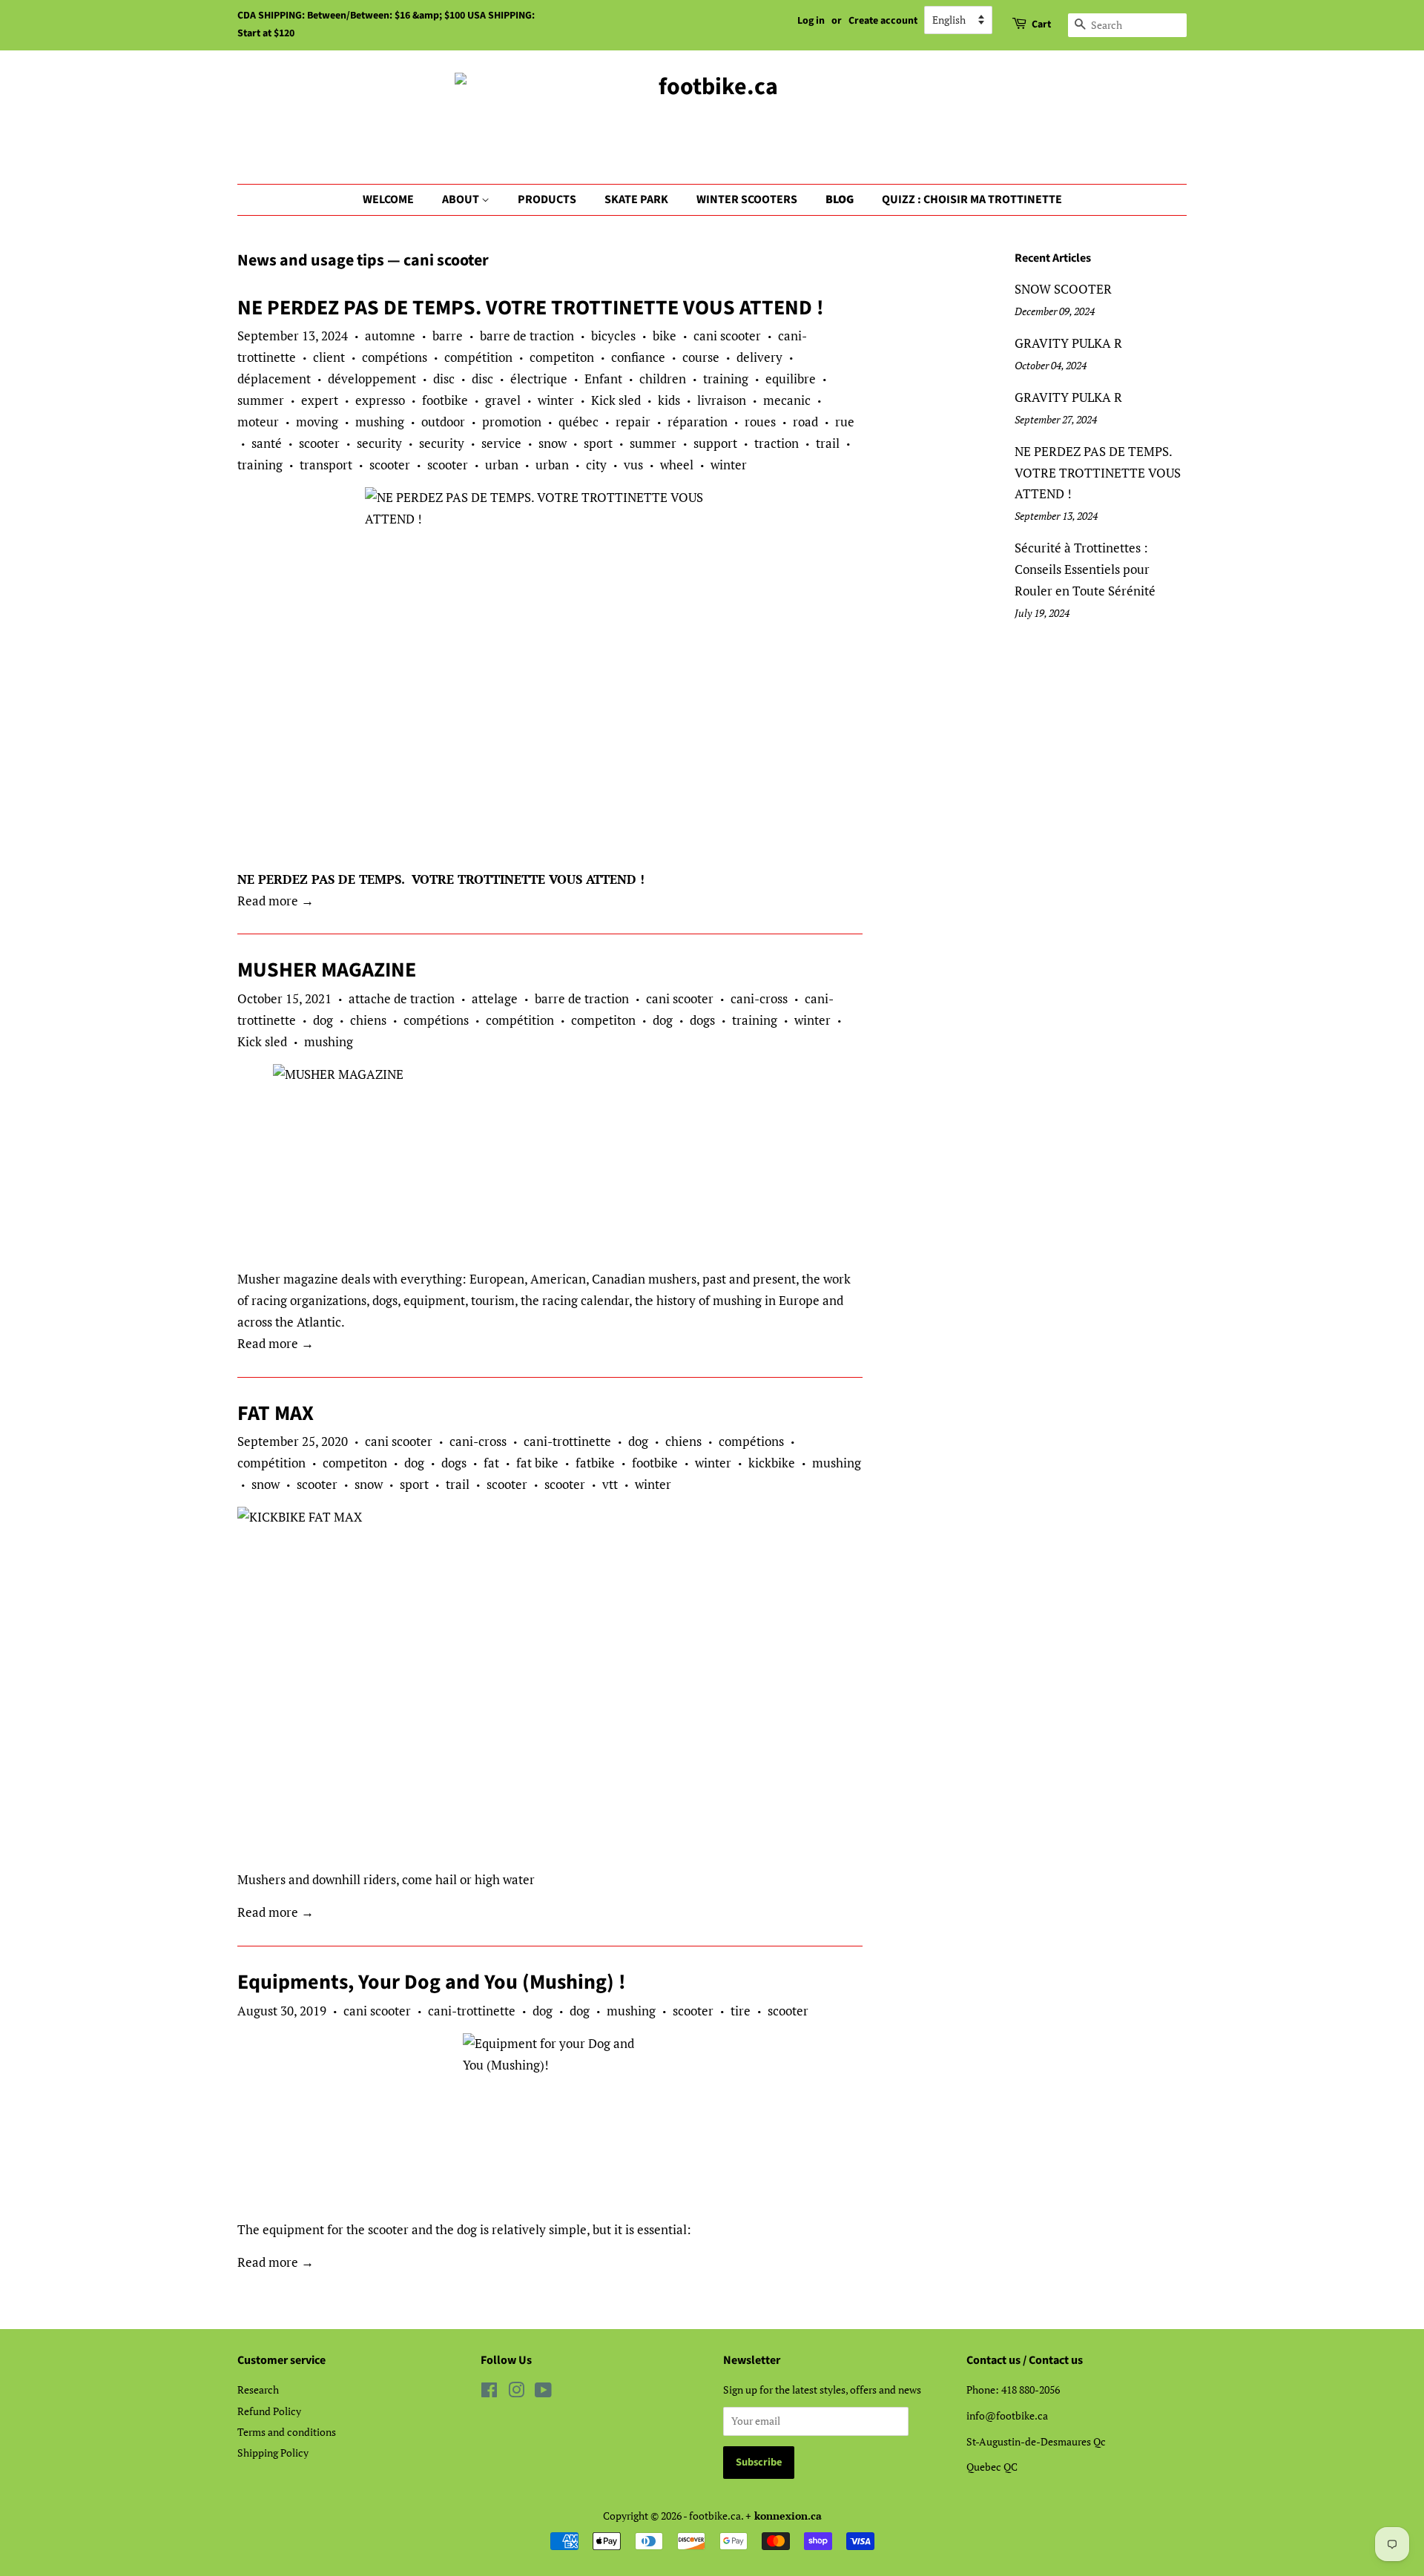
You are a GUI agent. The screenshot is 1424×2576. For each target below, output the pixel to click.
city (596, 465)
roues (760, 422)
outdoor (443, 422)
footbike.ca (715, 2516)
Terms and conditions (287, 2432)
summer (261, 400)
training (726, 379)
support (715, 443)
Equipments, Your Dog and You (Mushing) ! (432, 1982)
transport (326, 465)
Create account (883, 21)
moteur (258, 422)
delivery (759, 357)
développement (372, 379)
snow (553, 443)
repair (633, 422)
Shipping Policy (273, 2453)
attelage (495, 998)
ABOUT (462, 199)
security (379, 443)
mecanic (787, 400)
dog (323, 1020)
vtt (610, 1484)
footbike (445, 400)
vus (633, 465)
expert (320, 400)
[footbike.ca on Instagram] (516, 2392)
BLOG (840, 199)
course (701, 357)
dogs (702, 1020)
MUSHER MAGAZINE (327, 970)
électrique (539, 379)
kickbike (772, 1463)
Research (258, 2390)
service (501, 443)
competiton (562, 357)
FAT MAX (276, 1413)
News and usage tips (311, 260)
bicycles (613, 336)
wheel (677, 465)
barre (448, 336)
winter (556, 400)
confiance (638, 357)
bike (665, 336)
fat (491, 1463)
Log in (811, 21)
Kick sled (616, 400)
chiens (368, 1020)
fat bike (537, 1463)
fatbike (595, 1463)
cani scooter (727, 336)
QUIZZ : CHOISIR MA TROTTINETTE (972, 199)
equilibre (791, 379)
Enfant (603, 379)
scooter (319, 443)
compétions (395, 357)
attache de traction (402, 998)
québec (578, 422)
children (663, 379)
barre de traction (527, 336)
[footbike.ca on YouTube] (543, 2392)
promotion (512, 422)
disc (444, 379)
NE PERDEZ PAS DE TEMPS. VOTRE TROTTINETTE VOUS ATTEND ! (531, 308)
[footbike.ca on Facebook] (489, 2392)
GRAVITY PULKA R (1068, 343)
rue (845, 422)
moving (317, 422)
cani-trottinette (567, 1441)
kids (669, 400)
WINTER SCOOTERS (747, 199)
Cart (1041, 24)
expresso (380, 400)
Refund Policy (269, 2411)
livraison (722, 400)
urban (502, 465)
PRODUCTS (547, 199)
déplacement (274, 379)
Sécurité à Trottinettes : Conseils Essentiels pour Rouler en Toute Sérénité (1085, 569)
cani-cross (759, 998)
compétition (478, 357)
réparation (698, 422)
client (329, 357)
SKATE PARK (636, 199)
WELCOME (388, 199)
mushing (380, 422)
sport (598, 443)
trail (828, 443)
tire (741, 2011)
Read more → (276, 901)
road (805, 422)
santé (267, 443)
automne (390, 336)
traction (777, 443)
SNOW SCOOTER (1063, 289)
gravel (503, 400)
